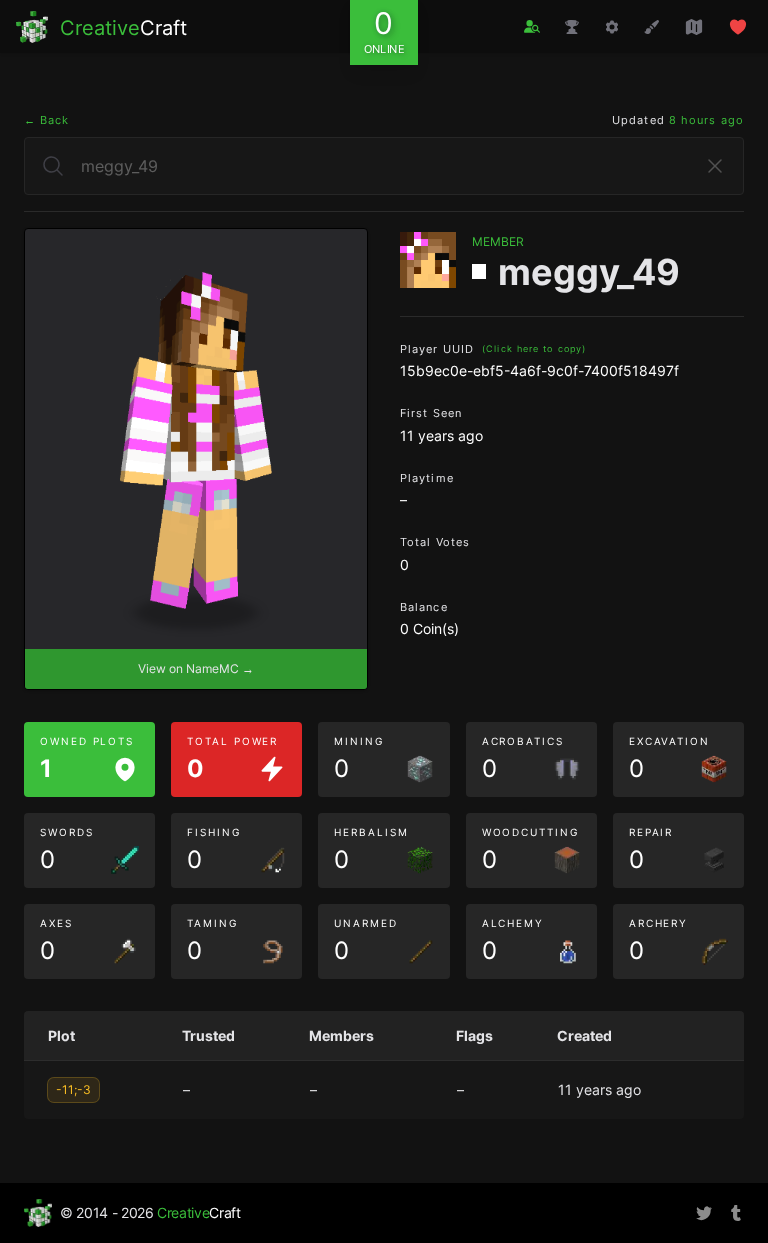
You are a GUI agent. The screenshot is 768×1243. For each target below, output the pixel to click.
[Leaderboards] (572, 27)
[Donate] (738, 27)
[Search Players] (532, 26)
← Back (47, 120)
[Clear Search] (715, 166)
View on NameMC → (196, 668)
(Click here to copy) (534, 348)
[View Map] (694, 27)
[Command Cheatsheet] (612, 27)
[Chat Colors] (652, 27)
